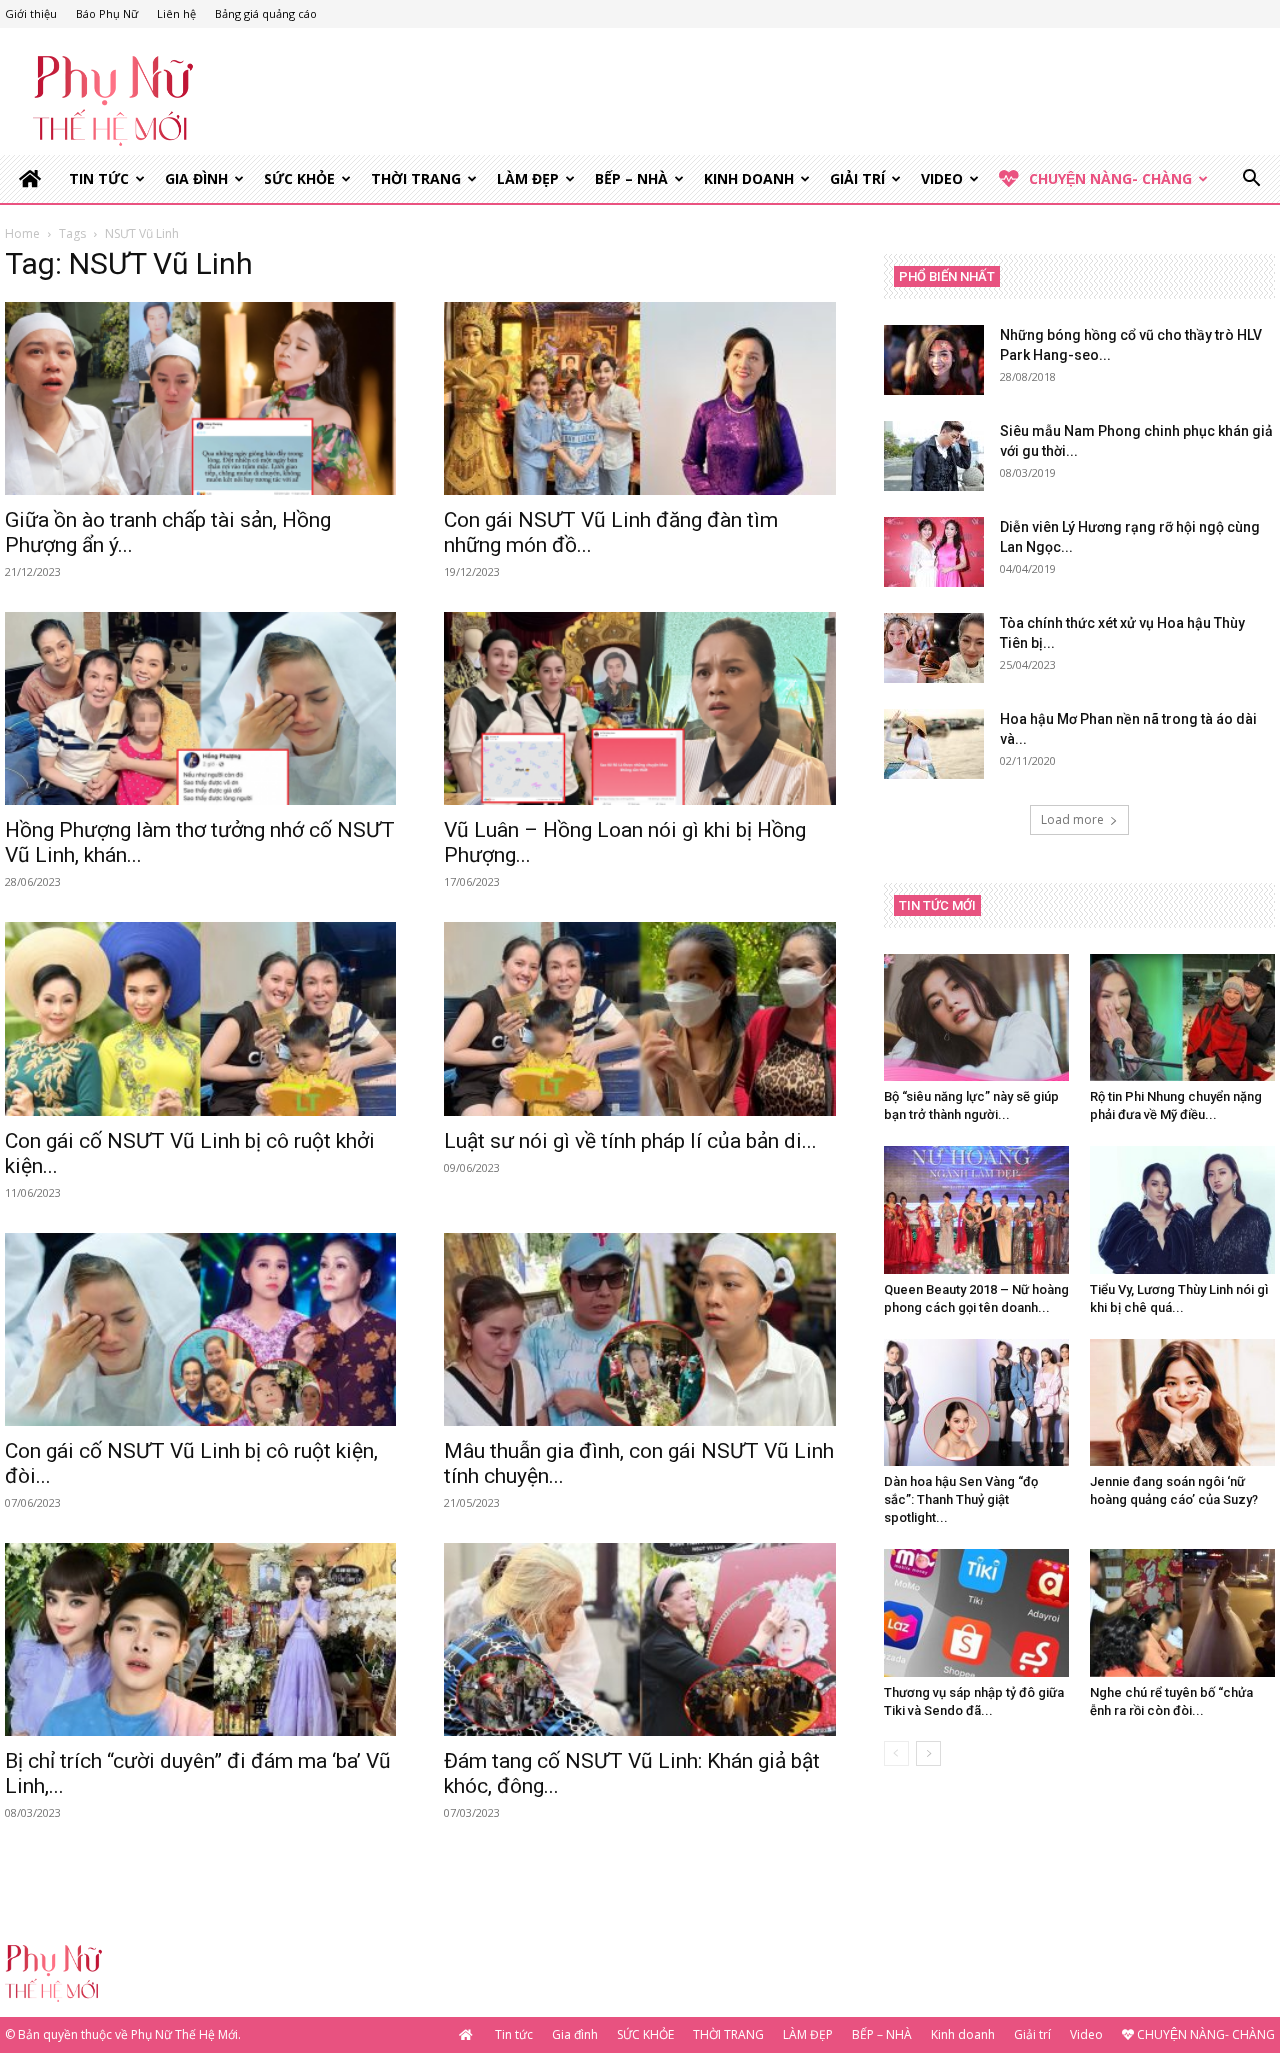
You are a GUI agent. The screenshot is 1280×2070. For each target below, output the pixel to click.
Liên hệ (176, 13)
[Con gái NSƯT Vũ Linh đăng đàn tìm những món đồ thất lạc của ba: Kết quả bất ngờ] (639, 398)
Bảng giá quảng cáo (266, 13)
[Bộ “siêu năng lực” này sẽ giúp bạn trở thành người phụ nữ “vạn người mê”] (976, 1017)
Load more (1072, 819)
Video (942, 178)
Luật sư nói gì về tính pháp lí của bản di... (630, 1141)
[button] (1251, 180)
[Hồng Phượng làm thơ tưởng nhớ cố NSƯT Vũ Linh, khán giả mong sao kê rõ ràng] (200, 708)
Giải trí (857, 178)
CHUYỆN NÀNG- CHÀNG (1110, 178)
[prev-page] (896, 1753)
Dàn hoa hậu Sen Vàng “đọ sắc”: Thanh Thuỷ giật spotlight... (961, 1499)
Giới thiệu (31, 13)
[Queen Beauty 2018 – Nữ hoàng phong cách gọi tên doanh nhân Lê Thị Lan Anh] (976, 1209)
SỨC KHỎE (299, 178)
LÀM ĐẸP (528, 178)
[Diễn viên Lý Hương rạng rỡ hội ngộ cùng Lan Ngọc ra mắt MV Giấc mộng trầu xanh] (934, 552)
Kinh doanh (749, 178)
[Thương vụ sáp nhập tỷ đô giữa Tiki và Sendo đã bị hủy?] (976, 1612)
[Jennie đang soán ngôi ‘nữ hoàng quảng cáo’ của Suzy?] (1182, 1402)
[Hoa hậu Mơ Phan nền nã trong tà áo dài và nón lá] (934, 744)
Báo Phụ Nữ (107, 13)
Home (22, 233)
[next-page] (928, 1753)
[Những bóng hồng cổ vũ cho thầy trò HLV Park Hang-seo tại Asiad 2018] (934, 360)
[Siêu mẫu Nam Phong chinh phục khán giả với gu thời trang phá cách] (934, 456)
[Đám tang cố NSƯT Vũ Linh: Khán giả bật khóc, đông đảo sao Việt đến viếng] (639, 1639)
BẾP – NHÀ (631, 178)
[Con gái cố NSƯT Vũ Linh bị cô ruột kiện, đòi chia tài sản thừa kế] (200, 1329)
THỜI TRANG (416, 178)
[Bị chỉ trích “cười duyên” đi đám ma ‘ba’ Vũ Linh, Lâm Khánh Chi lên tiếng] (200, 1639)
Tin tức (99, 178)
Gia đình (196, 178)
